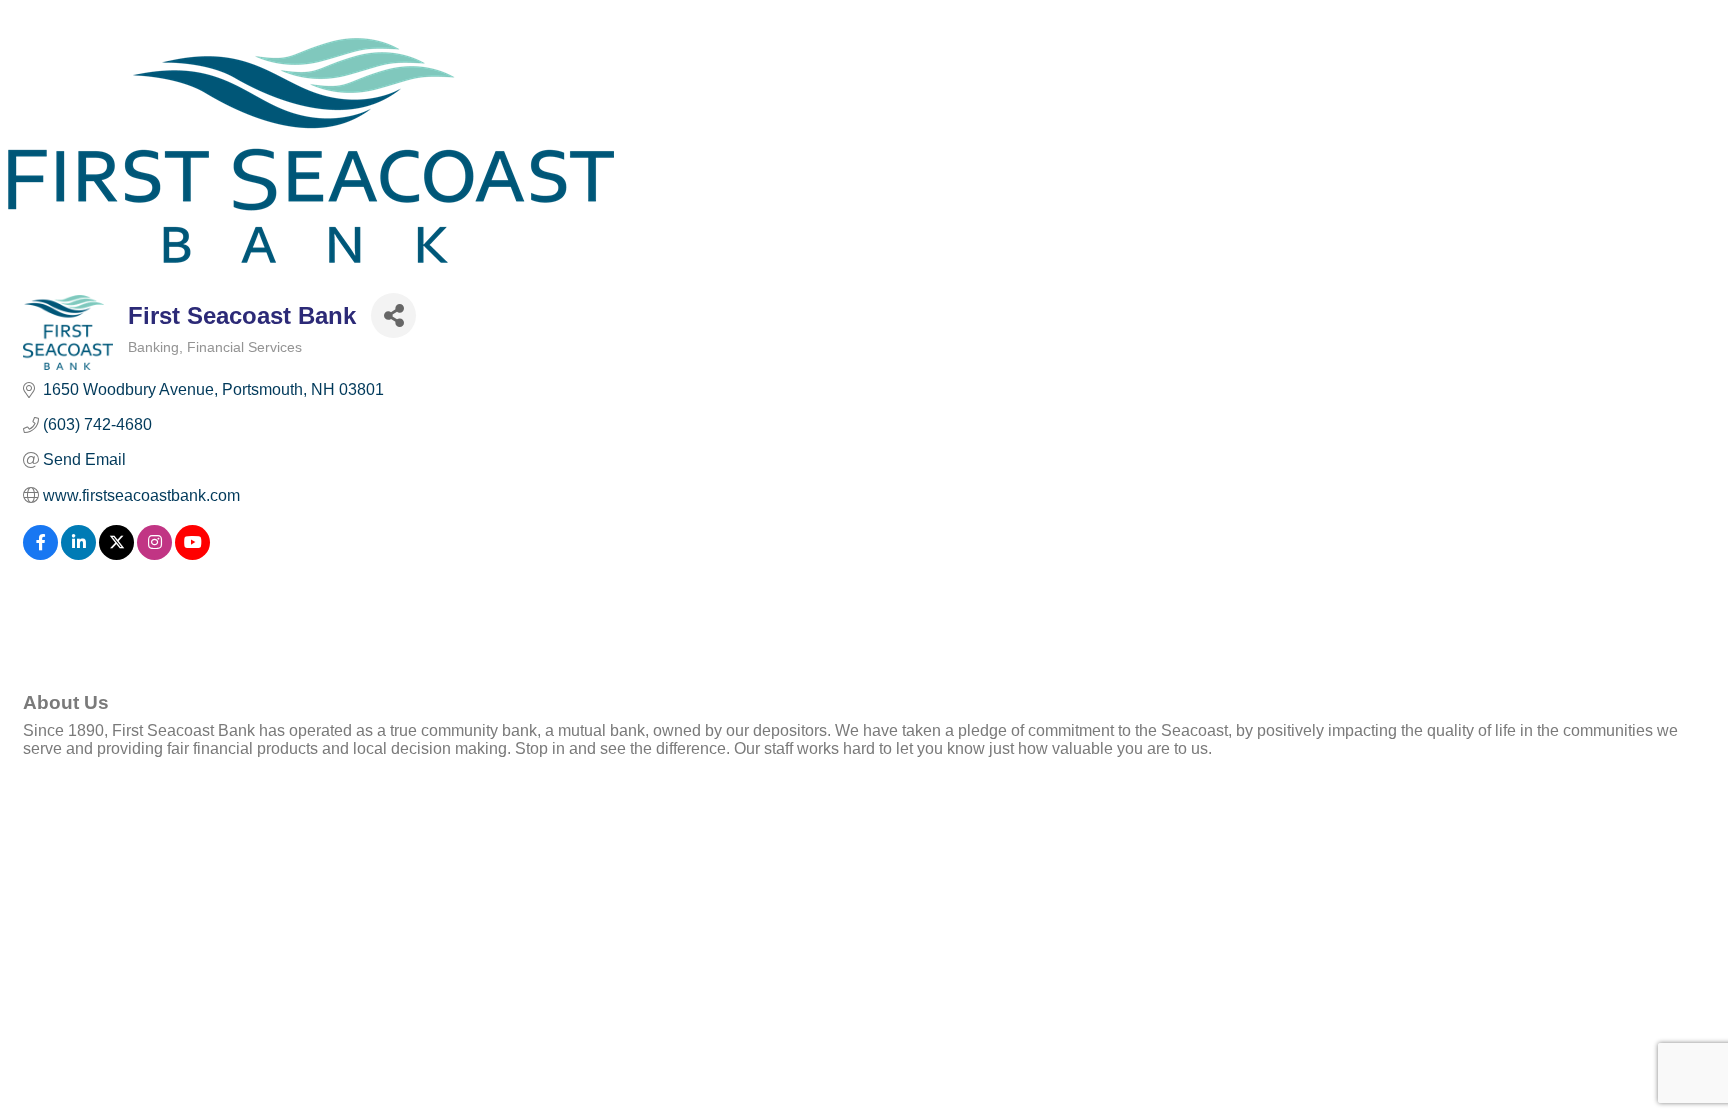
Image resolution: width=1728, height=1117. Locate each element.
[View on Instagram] (154, 554)
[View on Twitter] (116, 554)
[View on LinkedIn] (78, 554)
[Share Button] (393, 315)
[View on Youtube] (192, 554)
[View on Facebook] (40, 554)
